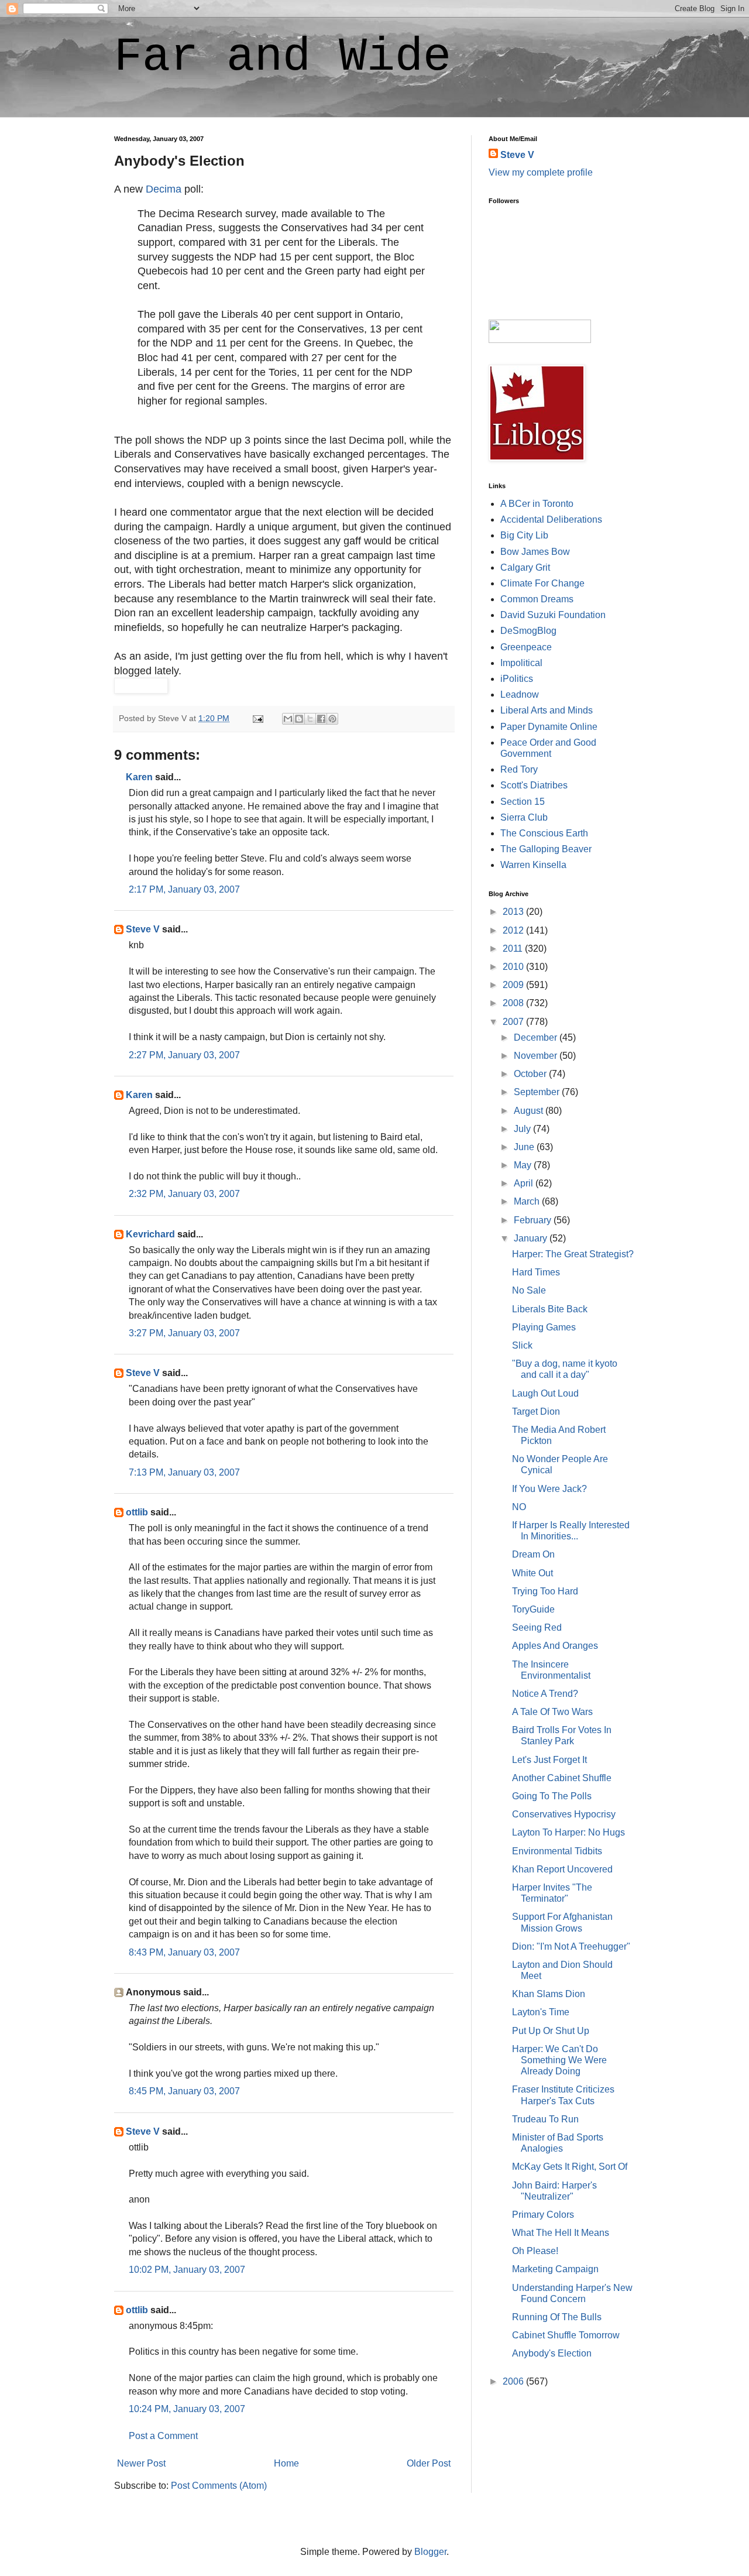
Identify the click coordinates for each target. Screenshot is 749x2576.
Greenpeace (526, 647)
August (530, 1111)
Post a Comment (163, 2436)
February (534, 1220)
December (537, 1037)
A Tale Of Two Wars (552, 1712)
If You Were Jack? (549, 1489)
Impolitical (521, 663)
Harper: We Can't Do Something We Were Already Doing (559, 2060)
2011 (514, 949)
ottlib (137, 1512)
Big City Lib (524, 535)
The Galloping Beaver (546, 849)
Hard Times (536, 1272)
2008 (514, 1003)
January (532, 1238)
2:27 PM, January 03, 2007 (184, 1055)
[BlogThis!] (299, 719)
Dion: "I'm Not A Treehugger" (571, 1946)
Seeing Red (537, 1627)
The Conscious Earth (544, 833)
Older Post (429, 2463)
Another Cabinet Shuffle (562, 1778)
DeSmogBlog (528, 631)
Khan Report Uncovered (562, 1869)
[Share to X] (310, 719)
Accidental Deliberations (551, 519)
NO (519, 1507)
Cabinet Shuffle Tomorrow (566, 2335)
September (538, 1092)
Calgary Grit (525, 567)
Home (286, 2463)
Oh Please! (535, 2251)
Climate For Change (542, 583)
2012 (514, 930)
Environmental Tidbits (557, 1851)
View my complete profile (541, 172)
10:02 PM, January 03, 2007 (187, 2270)
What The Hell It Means (561, 2233)
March (528, 1201)
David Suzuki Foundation (553, 615)
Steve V (143, 929)
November (537, 1056)
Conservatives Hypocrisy (564, 1814)
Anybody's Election (552, 2353)
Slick (522, 1345)
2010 (514, 967)
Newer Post (141, 2463)
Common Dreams (537, 599)
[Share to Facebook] (321, 719)
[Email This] (288, 719)
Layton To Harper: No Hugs (568, 1832)
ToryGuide (533, 1609)
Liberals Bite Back (550, 1309)
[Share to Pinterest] (332, 719)
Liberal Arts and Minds (547, 710)
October (531, 1074)
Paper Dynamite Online (549, 727)
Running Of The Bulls (557, 2317)
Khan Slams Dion (549, 1994)
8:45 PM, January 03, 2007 (184, 2091)
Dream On (533, 1554)
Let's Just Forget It (549, 1760)
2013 (514, 912)
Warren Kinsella (533, 865)
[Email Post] (257, 718)
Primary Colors (543, 2215)
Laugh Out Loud (545, 1393)
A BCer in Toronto (537, 504)
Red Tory (519, 769)
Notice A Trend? (545, 1694)
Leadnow (520, 694)
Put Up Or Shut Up (551, 2031)
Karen (139, 777)
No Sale (529, 1290)
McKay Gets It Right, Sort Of (570, 2167)
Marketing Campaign (555, 2269)
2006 (514, 2381)
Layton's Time (541, 2012)
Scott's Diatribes (534, 785)
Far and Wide (283, 57)
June (525, 1147)
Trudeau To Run (545, 2119)
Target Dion (536, 1412)
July (523, 1129)
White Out (532, 1573)
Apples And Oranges (555, 1646)
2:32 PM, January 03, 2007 (184, 1194)
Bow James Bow (535, 552)
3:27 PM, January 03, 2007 (184, 1333)
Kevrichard (150, 1234)
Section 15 (523, 802)
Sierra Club (524, 817)
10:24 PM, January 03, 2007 (187, 2409)
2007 (514, 1022)
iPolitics (517, 679)
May (524, 1165)
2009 (514, 985)
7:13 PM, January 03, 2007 (184, 1472)
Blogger (430, 2552)
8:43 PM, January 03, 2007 (184, 1952)
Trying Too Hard (545, 1591)
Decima (164, 189)
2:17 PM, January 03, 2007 (184, 889)
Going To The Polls (552, 1796)
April (525, 1183)
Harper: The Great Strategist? (573, 1254)
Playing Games (544, 1327)
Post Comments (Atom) (219, 2486)
